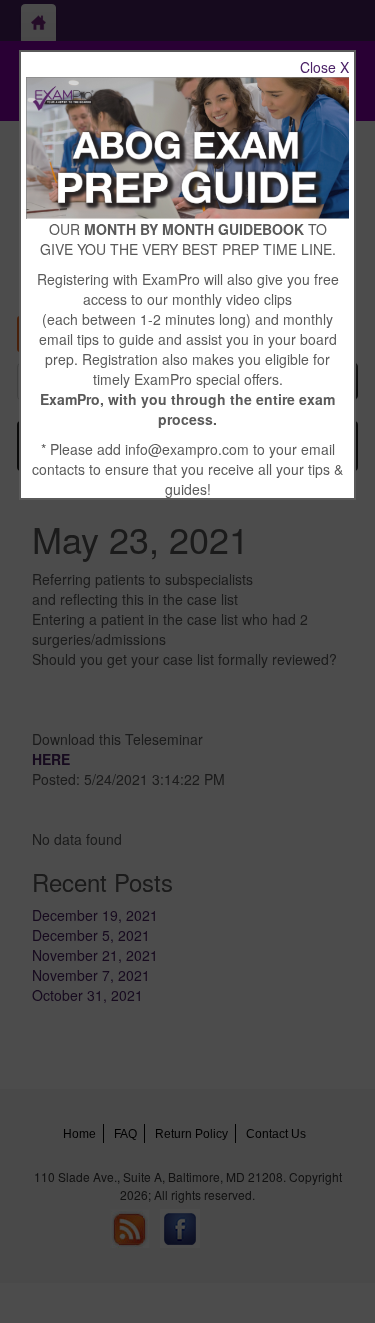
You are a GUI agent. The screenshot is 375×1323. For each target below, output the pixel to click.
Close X (324, 67)
